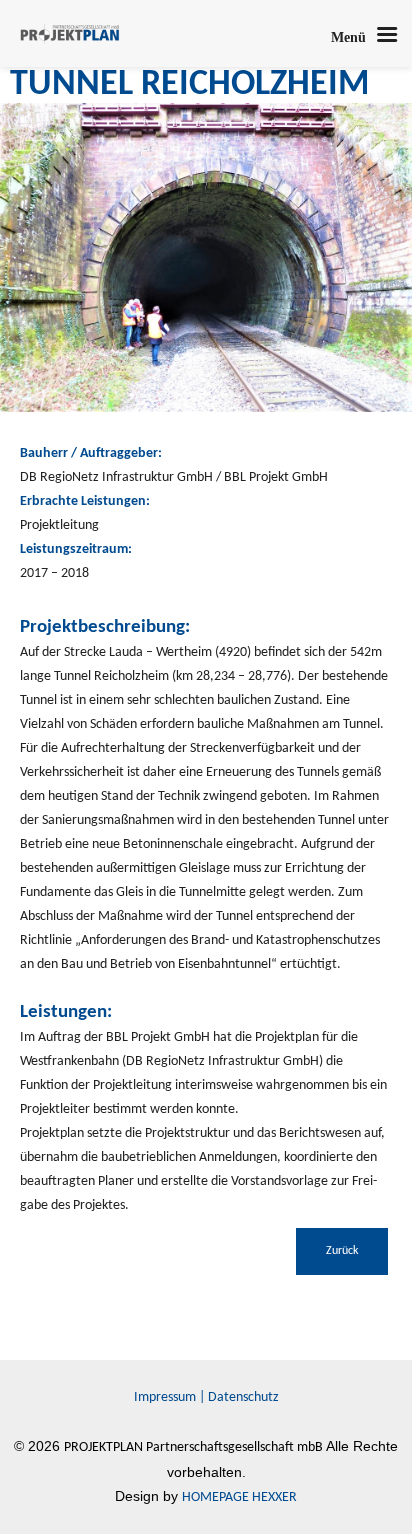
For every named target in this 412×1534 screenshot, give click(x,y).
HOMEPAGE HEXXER (239, 1497)
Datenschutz (243, 1397)
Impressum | (171, 1397)
